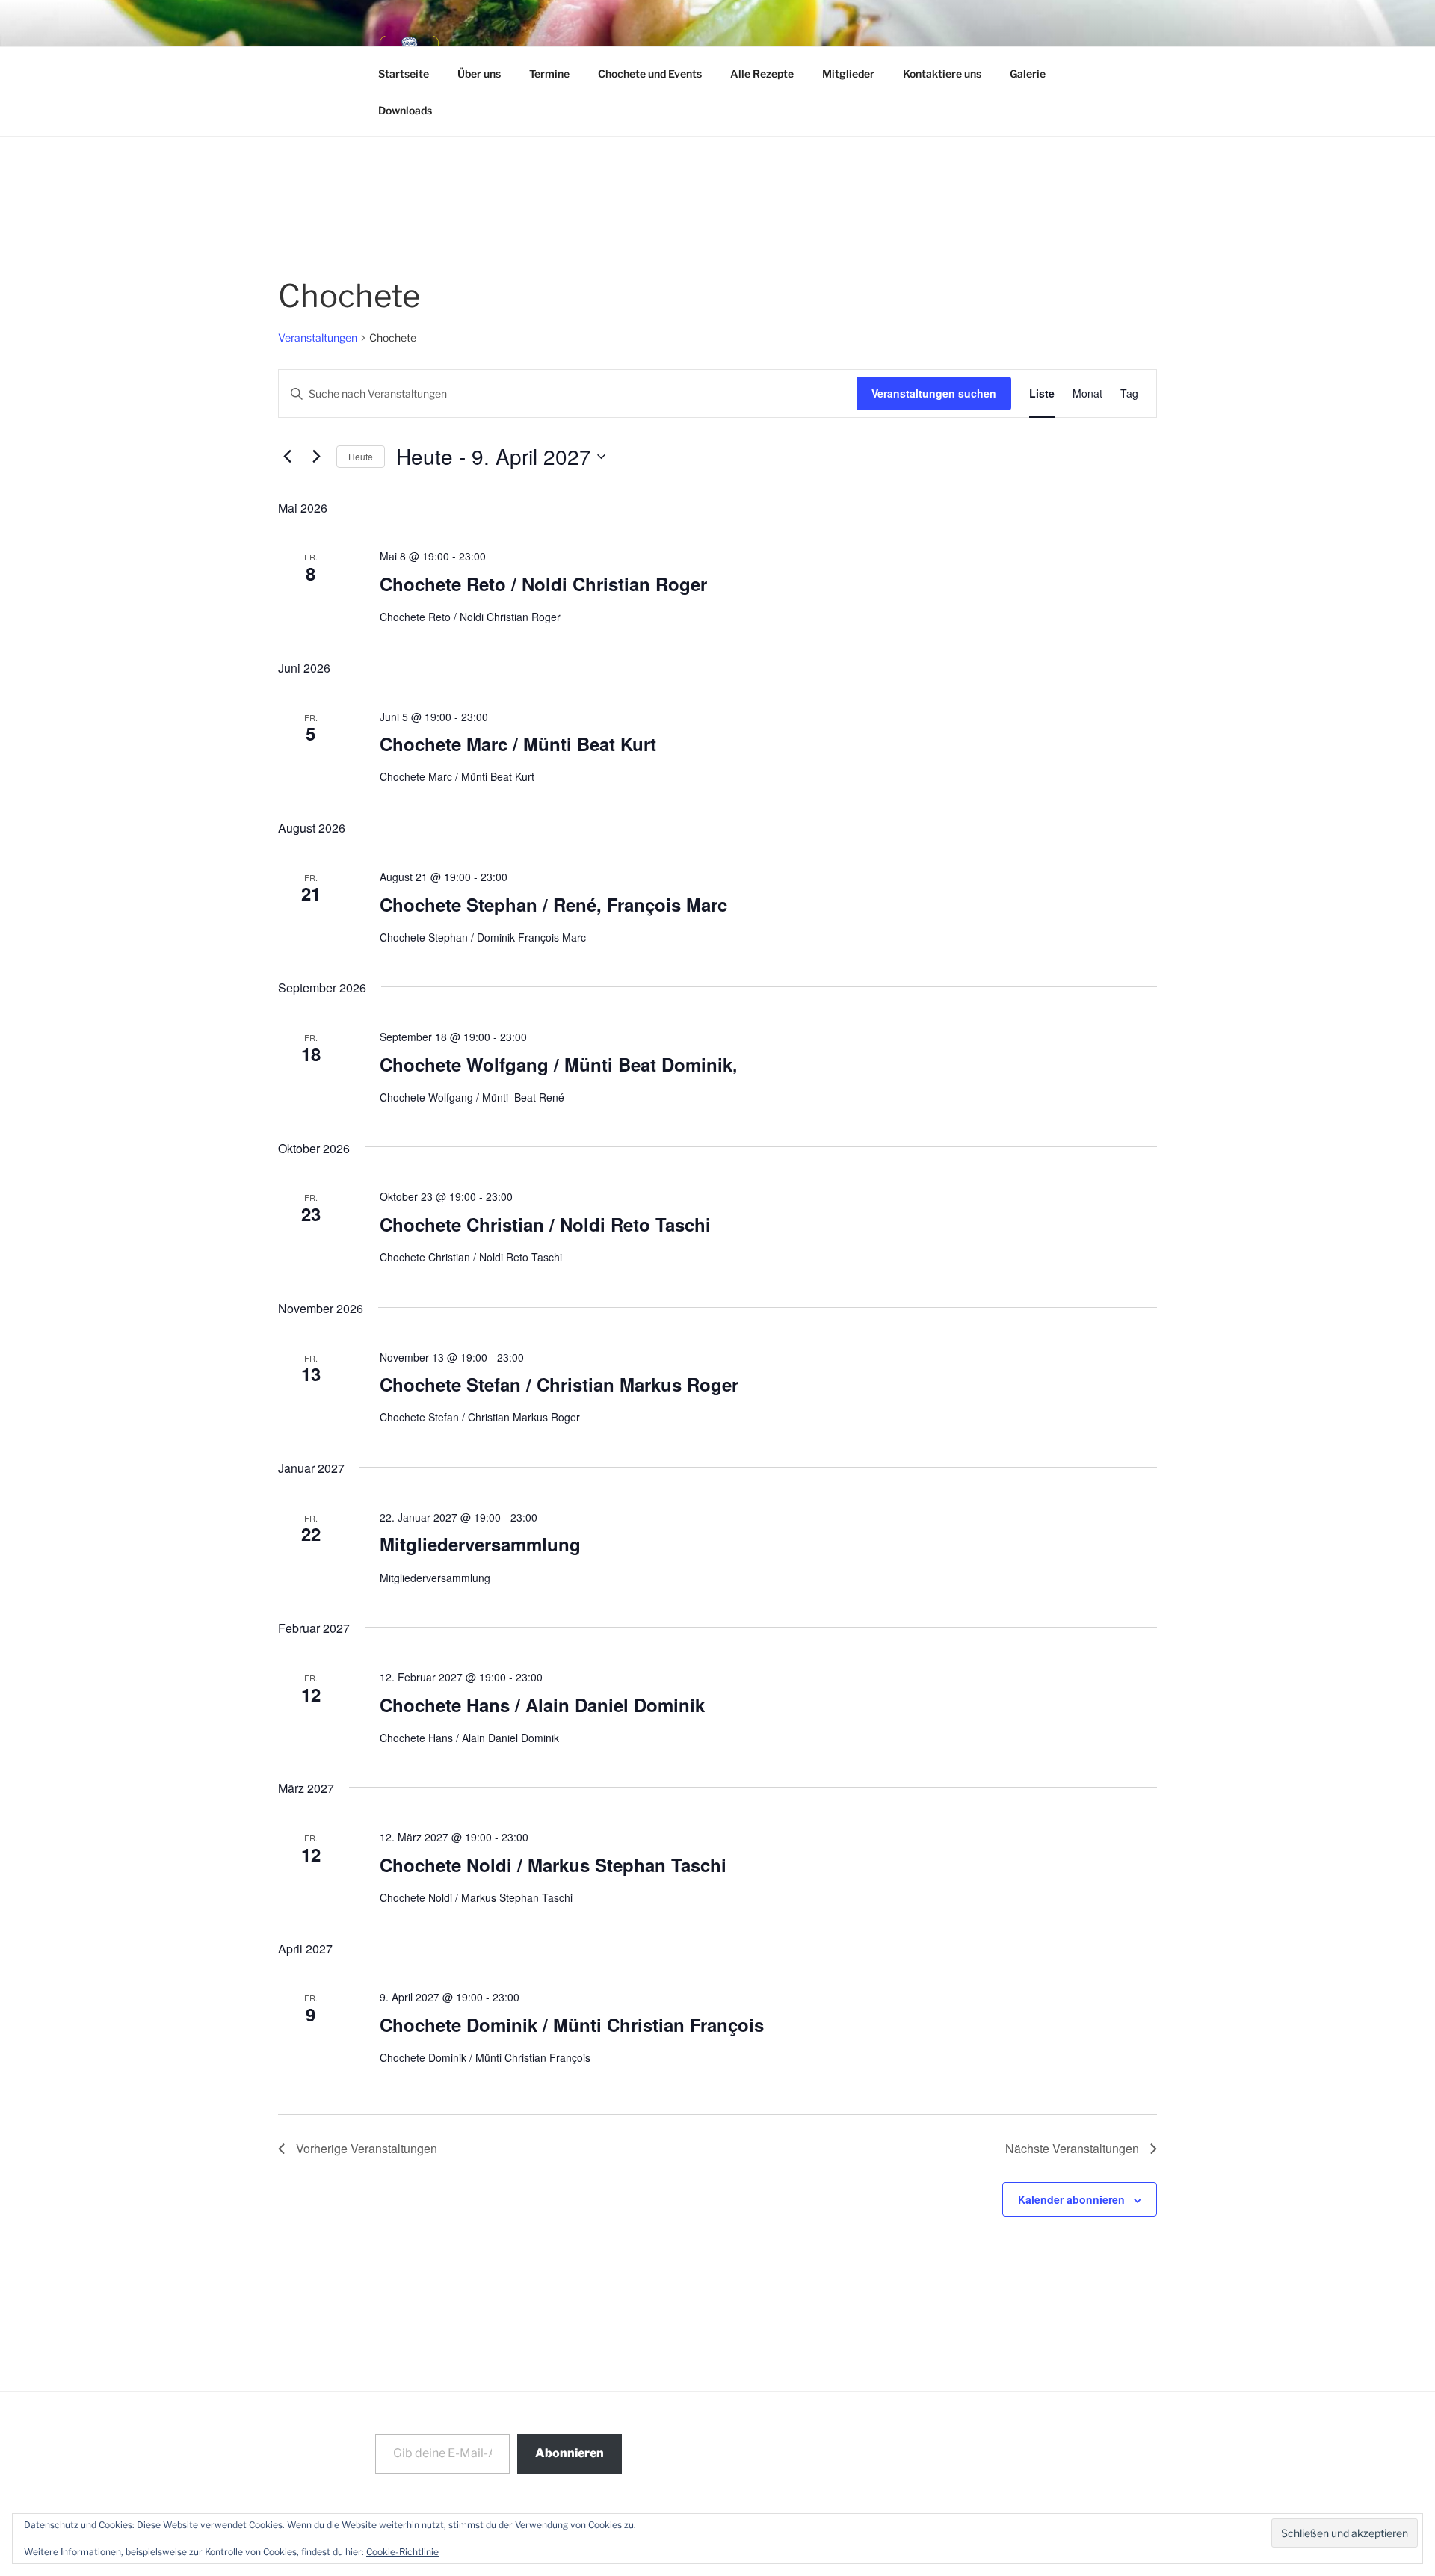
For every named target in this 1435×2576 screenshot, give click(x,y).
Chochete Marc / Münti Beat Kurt (518, 744)
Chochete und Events (650, 74)
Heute (361, 456)
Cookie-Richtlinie (402, 2552)
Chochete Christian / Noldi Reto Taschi (545, 1224)
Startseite (404, 74)
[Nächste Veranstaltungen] (316, 457)
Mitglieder (848, 74)
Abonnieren (570, 2453)
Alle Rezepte (762, 74)
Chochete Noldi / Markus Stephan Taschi (553, 1865)
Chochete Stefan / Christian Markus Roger (559, 1384)
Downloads (405, 110)
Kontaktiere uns (942, 74)
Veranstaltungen (318, 337)
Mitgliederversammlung (480, 1544)
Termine (549, 74)
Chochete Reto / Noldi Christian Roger (543, 584)
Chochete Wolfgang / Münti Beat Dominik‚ (559, 1064)
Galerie (1028, 74)
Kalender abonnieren (1071, 2199)
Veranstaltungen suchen (934, 393)
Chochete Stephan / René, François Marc (553, 904)
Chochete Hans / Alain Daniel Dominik (542, 1705)
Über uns (479, 74)
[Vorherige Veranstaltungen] (287, 457)
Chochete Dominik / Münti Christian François (572, 2024)
